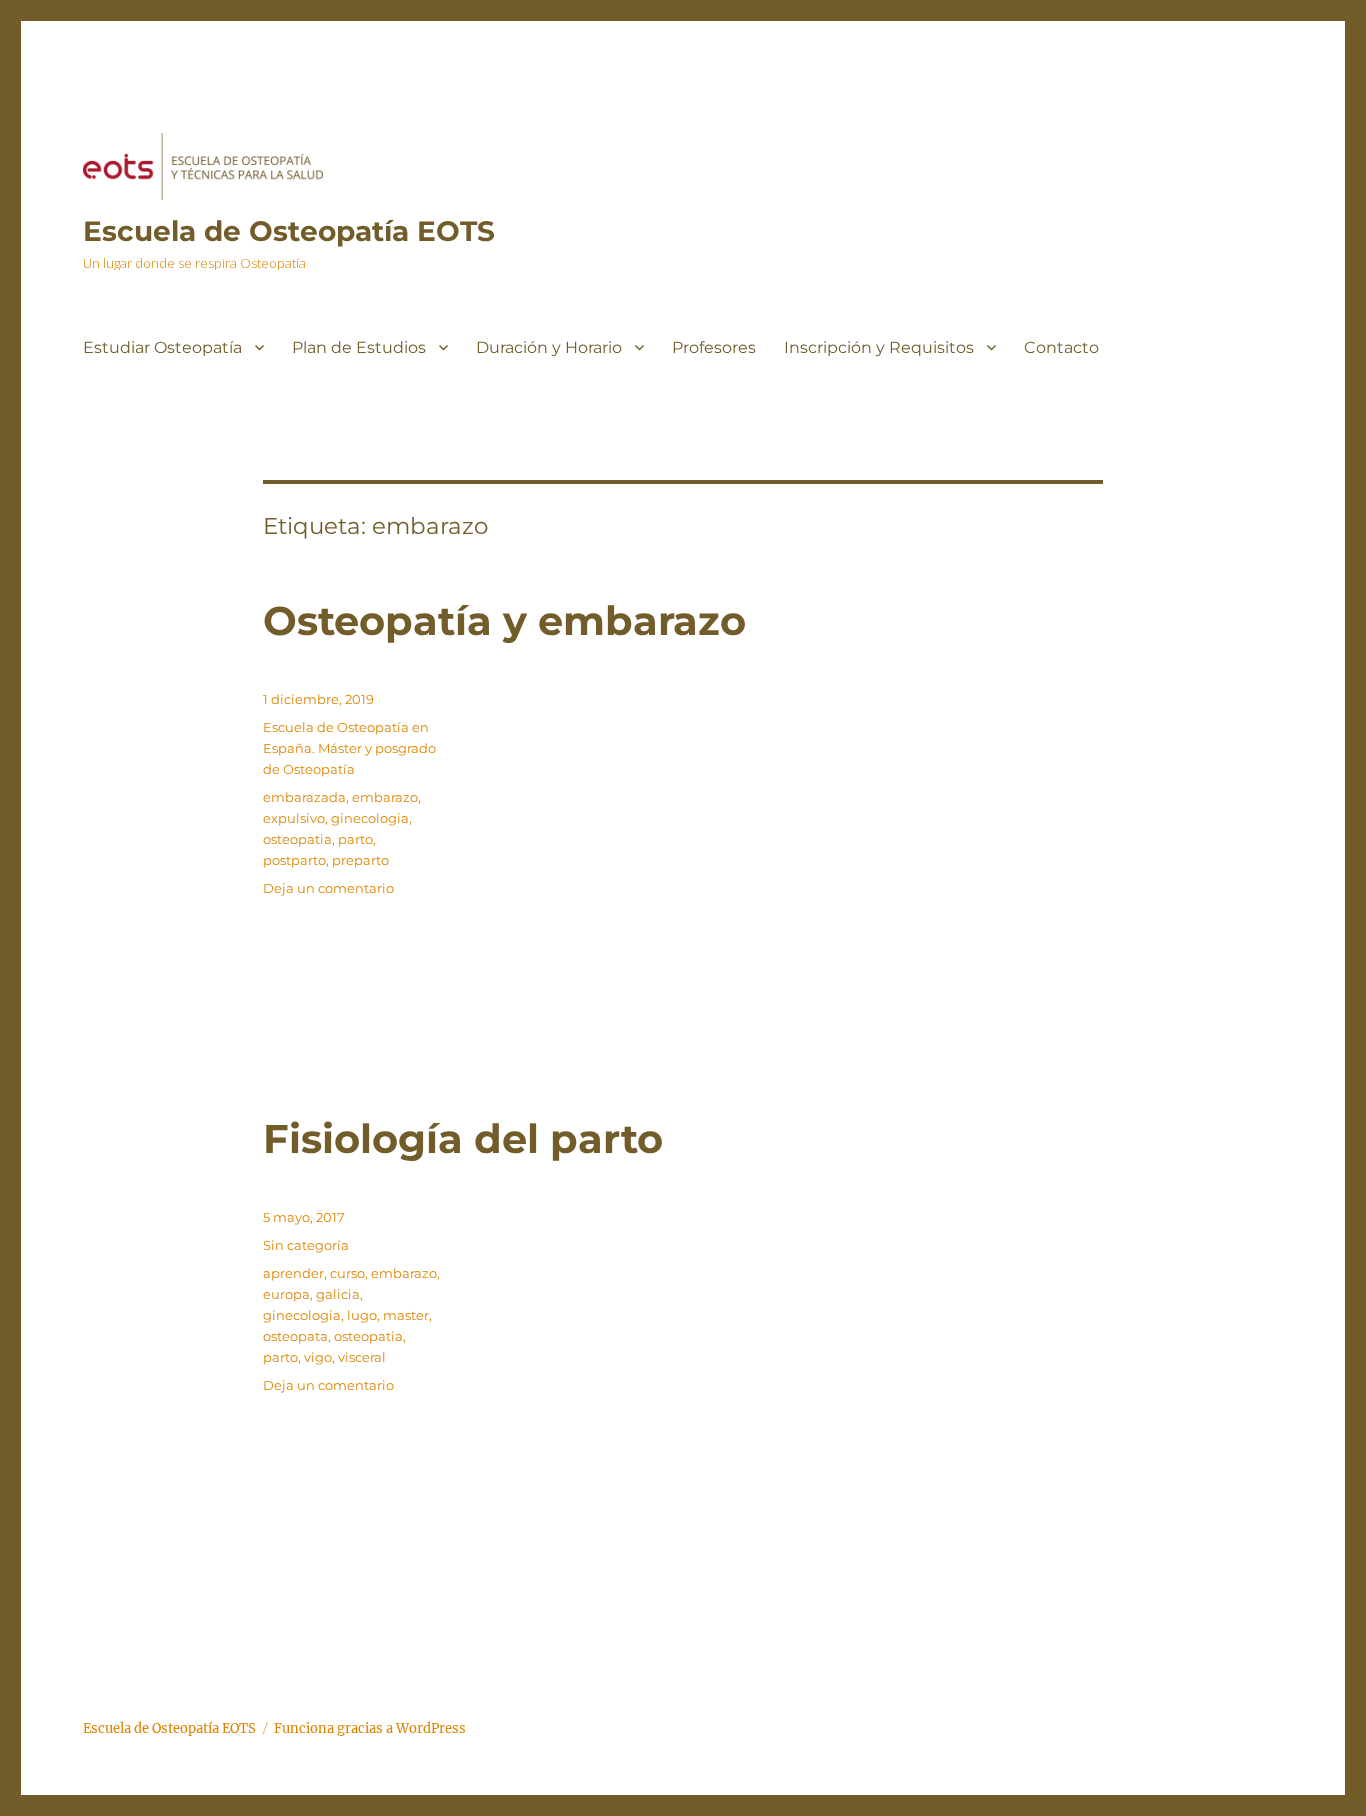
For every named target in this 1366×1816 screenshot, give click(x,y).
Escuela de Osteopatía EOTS (289, 231)
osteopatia (297, 839)
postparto (294, 860)
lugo (362, 1315)
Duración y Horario (549, 347)
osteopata (295, 1336)
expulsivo (294, 818)
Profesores (714, 347)
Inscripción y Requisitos (879, 347)
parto (355, 839)
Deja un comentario (328, 888)
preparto (360, 860)
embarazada (304, 797)
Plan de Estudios (359, 347)
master (406, 1315)
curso (347, 1273)
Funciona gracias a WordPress (370, 1728)
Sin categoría (306, 1245)
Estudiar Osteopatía (162, 347)
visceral (362, 1357)
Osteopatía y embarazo (504, 620)
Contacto (1061, 347)
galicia (338, 1294)
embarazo (385, 797)
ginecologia (370, 818)
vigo (318, 1357)
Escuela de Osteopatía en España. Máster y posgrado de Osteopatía (349, 748)
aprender (293, 1273)
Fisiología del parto (463, 1138)
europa (286, 1294)
